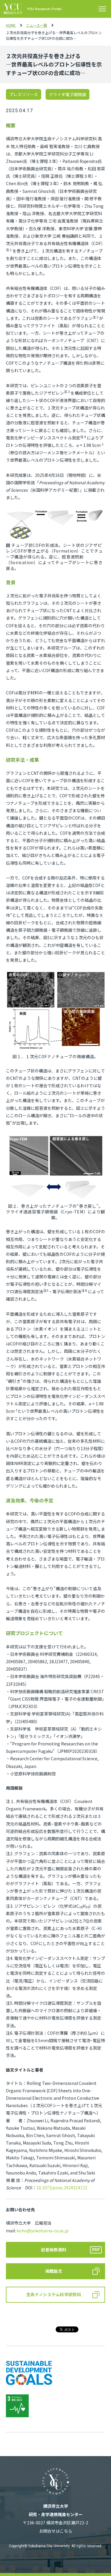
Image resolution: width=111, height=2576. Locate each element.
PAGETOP (96, 2562)
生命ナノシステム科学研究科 (54, 2294)
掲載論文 (54, 2271)
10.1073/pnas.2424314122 (62, 2188)
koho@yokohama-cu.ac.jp (43, 2231)
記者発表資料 (54, 2250)
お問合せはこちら (56, 2531)
